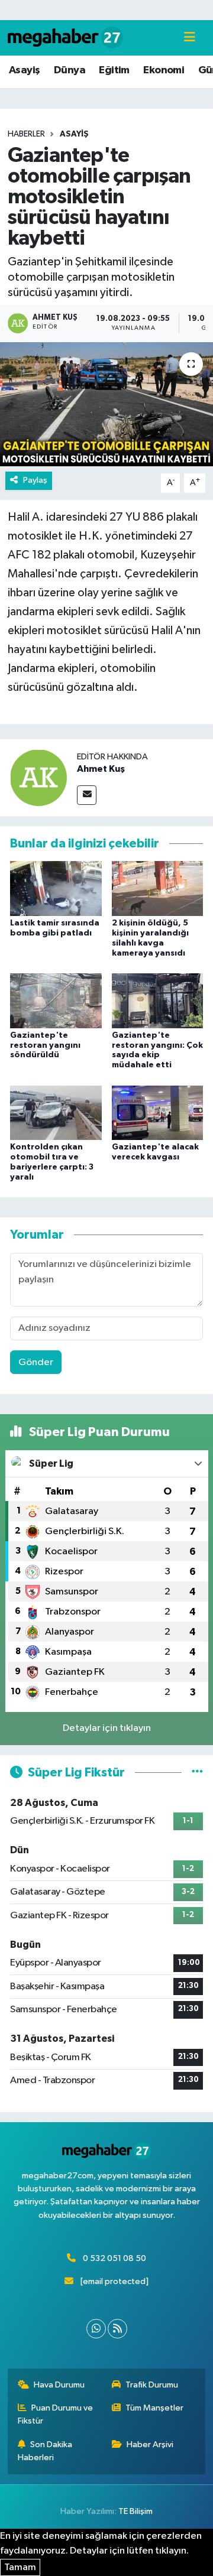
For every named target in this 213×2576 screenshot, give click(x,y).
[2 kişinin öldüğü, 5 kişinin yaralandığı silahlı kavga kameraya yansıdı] (158, 889)
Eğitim (114, 70)
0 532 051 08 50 (114, 2258)
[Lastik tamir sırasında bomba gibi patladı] (56, 889)
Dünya (70, 70)
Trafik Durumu (152, 2385)
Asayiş (24, 70)
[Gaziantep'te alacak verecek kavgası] (158, 1112)
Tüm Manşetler (154, 2408)
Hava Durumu (59, 2385)
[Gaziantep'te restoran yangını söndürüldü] (56, 1000)
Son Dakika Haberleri (45, 2451)
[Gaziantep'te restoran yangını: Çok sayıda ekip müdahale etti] (158, 1000)
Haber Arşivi (150, 2445)
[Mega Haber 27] (65, 38)
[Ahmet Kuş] (38, 777)
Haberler (26, 134)
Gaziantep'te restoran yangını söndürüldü (45, 1045)
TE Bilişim (135, 2511)
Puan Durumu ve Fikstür (56, 2414)
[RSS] (117, 2329)
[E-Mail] (87, 795)
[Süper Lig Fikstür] (197, 1773)
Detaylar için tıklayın (107, 1728)
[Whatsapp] (96, 2329)
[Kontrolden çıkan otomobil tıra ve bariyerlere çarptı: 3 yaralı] (56, 1112)
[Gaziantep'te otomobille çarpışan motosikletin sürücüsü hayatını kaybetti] (106, 405)
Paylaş (35, 480)
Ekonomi (164, 70)
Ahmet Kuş (101, 769)
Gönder (36, 1362)
